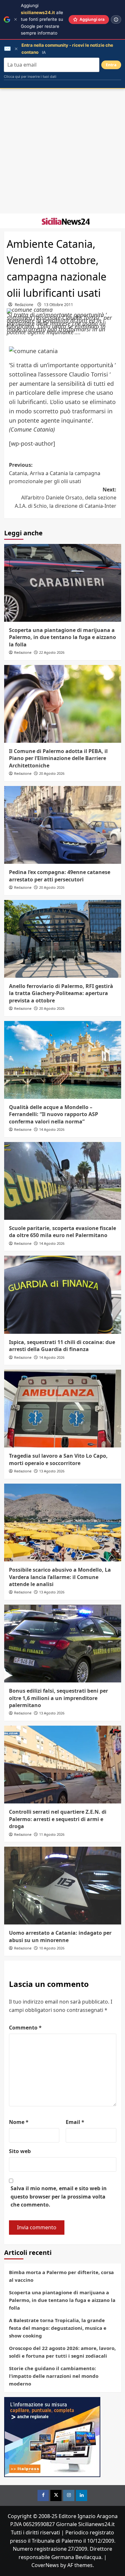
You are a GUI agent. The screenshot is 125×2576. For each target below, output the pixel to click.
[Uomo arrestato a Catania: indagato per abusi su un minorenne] (63, 1886)
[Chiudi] (16, 19)
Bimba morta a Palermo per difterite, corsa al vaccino (61, 2276)
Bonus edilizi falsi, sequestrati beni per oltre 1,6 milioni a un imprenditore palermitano (58, 1698)
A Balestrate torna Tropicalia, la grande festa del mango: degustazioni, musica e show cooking (58, 2328)
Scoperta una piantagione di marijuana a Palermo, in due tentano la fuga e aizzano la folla (63, 637)
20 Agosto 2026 (52, 773)
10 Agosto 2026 (52, 1948)
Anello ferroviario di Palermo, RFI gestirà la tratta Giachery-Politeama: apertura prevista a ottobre (61, 993)
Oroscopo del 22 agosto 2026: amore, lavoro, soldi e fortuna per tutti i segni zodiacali (62, 2352)
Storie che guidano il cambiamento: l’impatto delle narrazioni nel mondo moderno (54, 2376)
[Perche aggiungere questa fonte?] (116, 20)
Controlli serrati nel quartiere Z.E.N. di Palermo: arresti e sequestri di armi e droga (58, 1819)
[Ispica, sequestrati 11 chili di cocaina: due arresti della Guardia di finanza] (63, 1295)
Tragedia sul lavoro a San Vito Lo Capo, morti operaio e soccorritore (58, 1459)
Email (75, 2122)
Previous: (55, 473)
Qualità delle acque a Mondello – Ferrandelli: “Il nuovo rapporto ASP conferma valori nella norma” (54, 1114)
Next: (66, 498)
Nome (19, 2122)
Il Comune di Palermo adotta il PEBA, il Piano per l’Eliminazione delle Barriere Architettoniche (58, 758)
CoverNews (45, 2565)
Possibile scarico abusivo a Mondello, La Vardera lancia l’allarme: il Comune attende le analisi (60, 1577)
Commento (25, 2028)
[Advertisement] (63, 151)
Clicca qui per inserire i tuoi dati (30, 77)
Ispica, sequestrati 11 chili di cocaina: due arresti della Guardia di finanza (62, 1346)
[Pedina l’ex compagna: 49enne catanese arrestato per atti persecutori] (63, 825)
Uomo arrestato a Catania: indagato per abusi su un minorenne (60, 1936)
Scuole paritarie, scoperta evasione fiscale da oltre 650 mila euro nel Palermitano (63, 1232)
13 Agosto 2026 (52, 1471)
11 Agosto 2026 (52, 1834)
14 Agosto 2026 (52, 1129)
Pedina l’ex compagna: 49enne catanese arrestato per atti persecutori (60, 876)
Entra (111, 65)
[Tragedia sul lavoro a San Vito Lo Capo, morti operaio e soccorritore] (63, 1409)
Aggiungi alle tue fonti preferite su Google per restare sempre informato (42, 19)
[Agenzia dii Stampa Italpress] (52, 2436)
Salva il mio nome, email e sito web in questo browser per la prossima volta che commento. (59, 2196)
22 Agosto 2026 (52, 652)
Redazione (24, 305)
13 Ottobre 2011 (58, 305)
